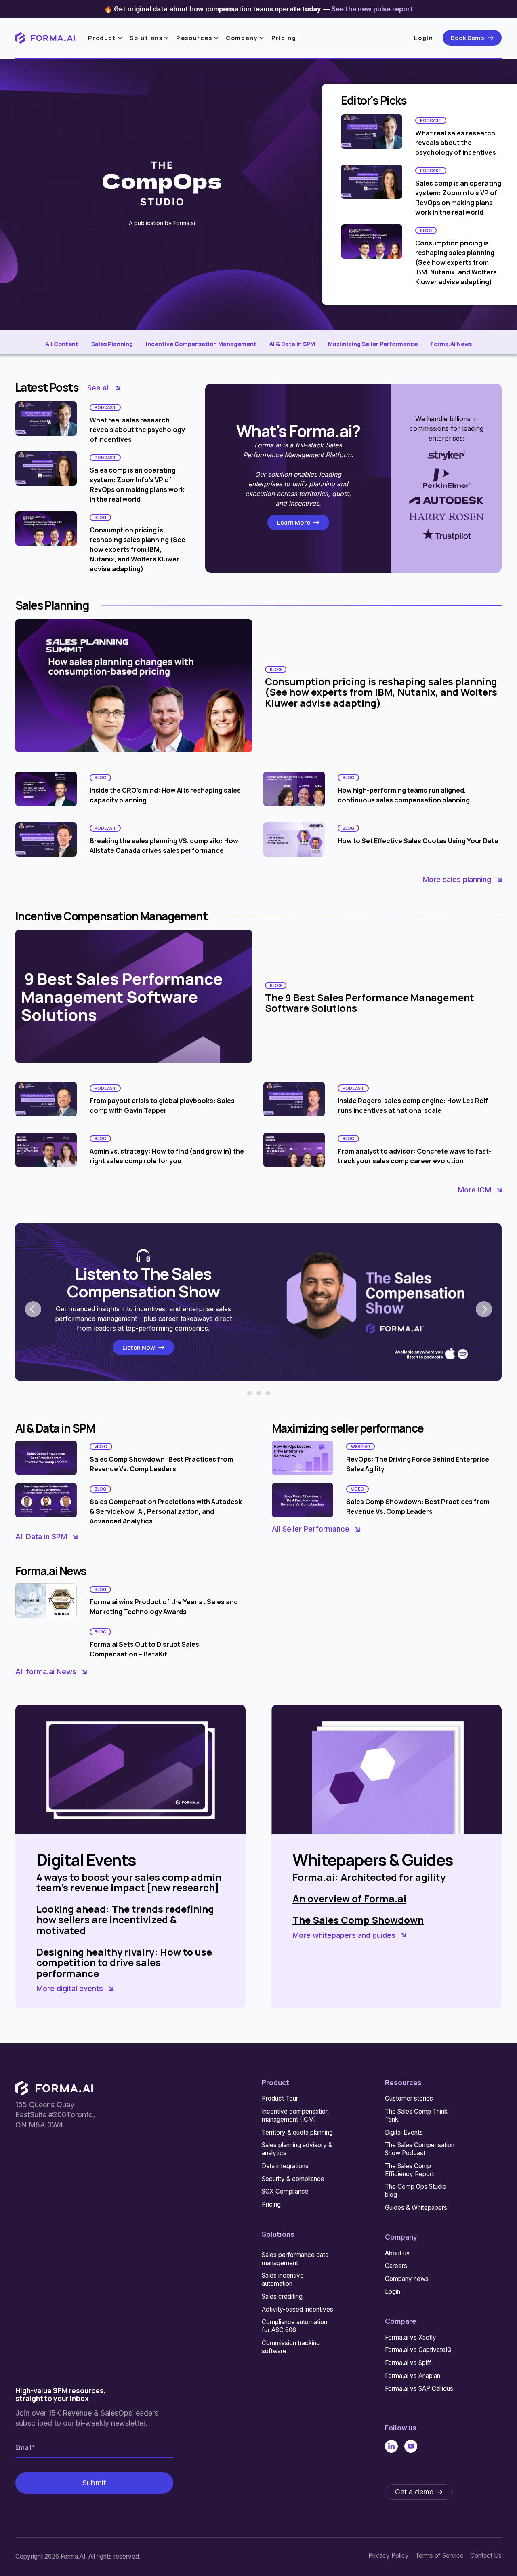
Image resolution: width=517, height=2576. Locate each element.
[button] (107, 38)
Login (423, 38)
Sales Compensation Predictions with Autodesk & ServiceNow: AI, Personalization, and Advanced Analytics (166, 1512)
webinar (360, 1447)
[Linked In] (391, 2446)
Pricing (284, 38)
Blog (426, 230)
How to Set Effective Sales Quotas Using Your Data (418, 841)
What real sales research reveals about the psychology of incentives (456, 143)
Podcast (431, 120)
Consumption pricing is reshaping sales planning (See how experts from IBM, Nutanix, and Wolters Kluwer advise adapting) (456, 262)
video (101, 1447)
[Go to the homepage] (54, 2088)
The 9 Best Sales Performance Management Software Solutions (370, 1003)
